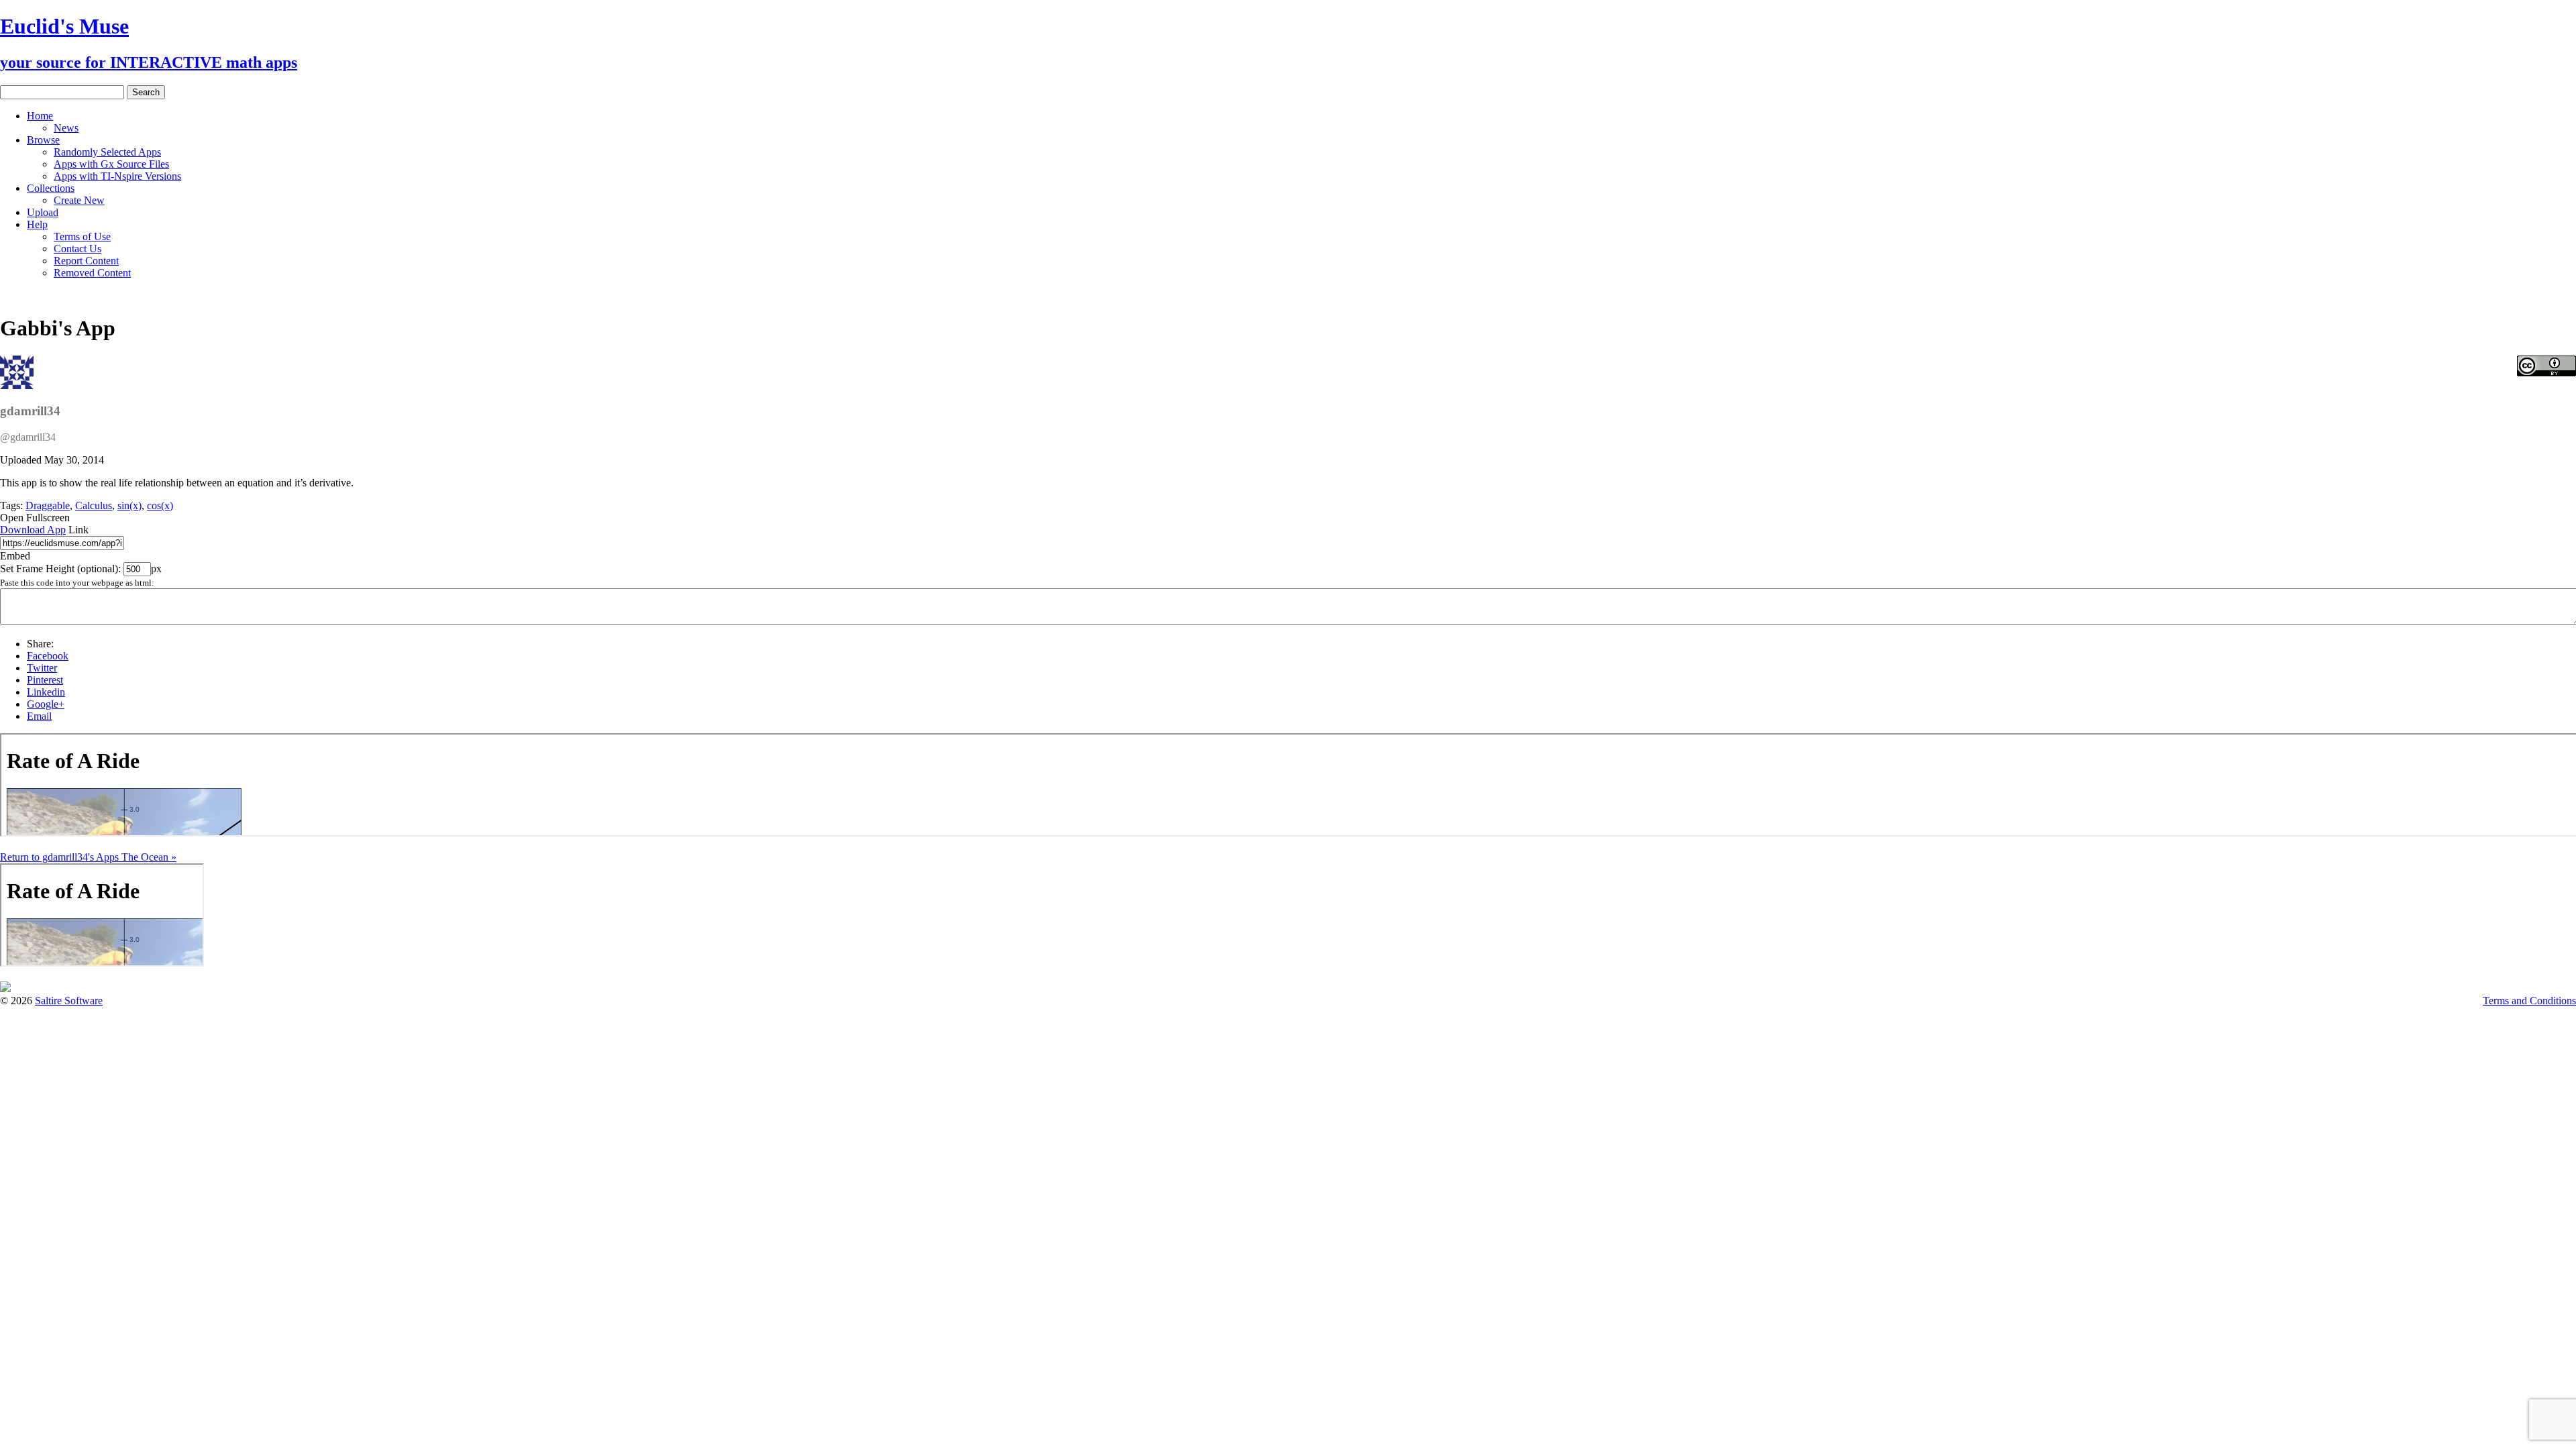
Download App (33, 530)
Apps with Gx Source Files (111, 164)
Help (37, 224)
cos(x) (160, 505)
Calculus (94, 505)
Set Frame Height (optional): (62, 569)
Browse (43, 140)
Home (40, 116)
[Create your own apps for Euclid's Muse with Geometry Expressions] (5, 988)
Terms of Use (82, 236)
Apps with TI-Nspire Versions (117, 176)
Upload (43, 212)
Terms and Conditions (2529, 1001)
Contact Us (77, 249)
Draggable (48, 505)
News (66, 128)
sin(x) (129, 505)
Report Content (86, 261)
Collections (51, 188)
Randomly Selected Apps (107, 152)
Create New (79, 200)
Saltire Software (69, 1001)
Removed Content (92, 273)
